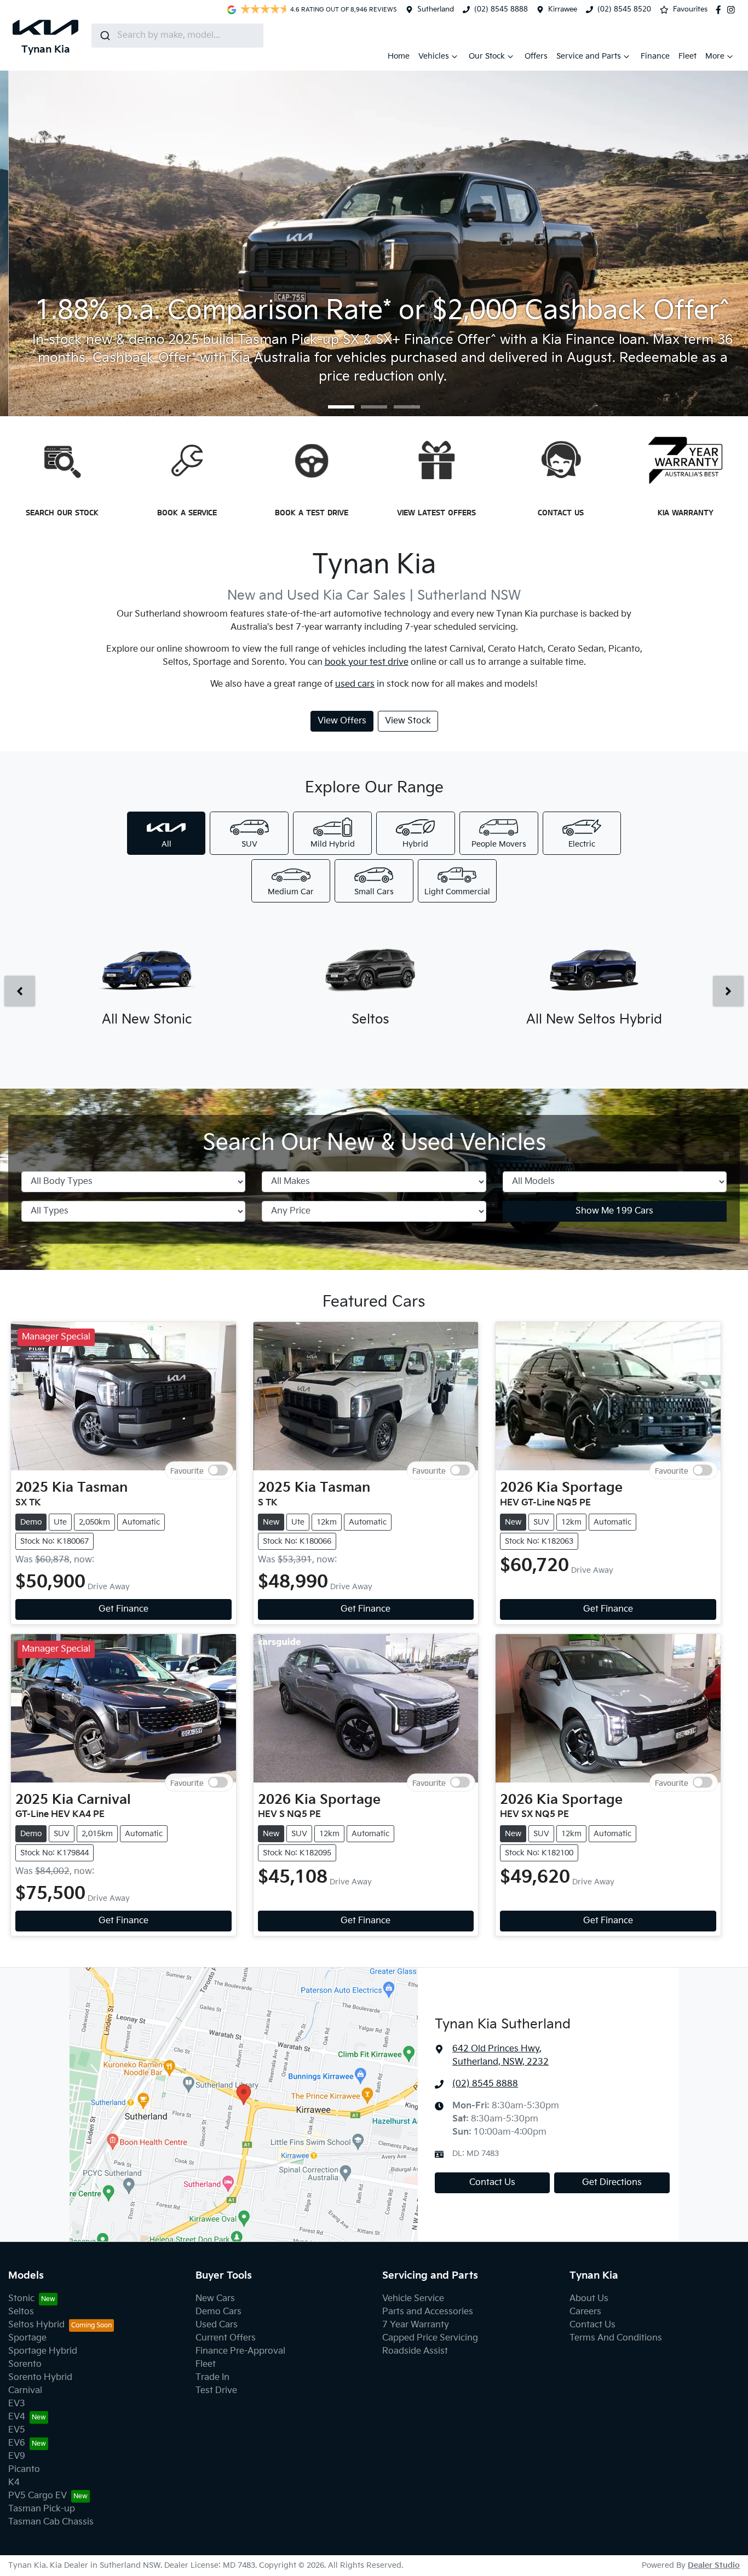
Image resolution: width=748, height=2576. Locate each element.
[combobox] (177, 36)
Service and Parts (589, 56)
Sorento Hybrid (40, 2377)
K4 (14, 2483)
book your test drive (367, 662)
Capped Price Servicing (430, 2338)
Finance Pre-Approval (240, 2351)
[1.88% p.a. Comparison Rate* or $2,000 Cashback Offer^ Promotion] (374, 241)
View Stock (408, 721)
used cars (355, 684)
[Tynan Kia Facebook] (721, 10)
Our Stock (487, 56)
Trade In (212, 2377)
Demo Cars (218, 2312)
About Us (589, 2299)
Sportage (27, 2338)
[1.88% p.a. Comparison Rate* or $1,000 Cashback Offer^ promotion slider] (374, 407)
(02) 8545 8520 (624, 9)
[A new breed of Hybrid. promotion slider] (407, 407)
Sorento (25, 2364)
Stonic (21, 2299)
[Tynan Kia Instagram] (733, 10)
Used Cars (217, 2325)
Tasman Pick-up (42, 2509)
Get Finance (123, 1609)
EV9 (17, 2456)
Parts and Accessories (428, 2312)
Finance (655, 56)
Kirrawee (563, 9)
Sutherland (436, 9)
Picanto (24, 2469)
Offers (536, 56)
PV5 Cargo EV (38, 2496)
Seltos (21, 2312)
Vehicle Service (413, 2299)
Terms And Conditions (616, 2338)
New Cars (215, 2299)
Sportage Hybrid (43, 2351)
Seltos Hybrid (36, 2325)
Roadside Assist (415, 2351)
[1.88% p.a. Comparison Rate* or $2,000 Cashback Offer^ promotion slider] (341, 407)
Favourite (187, 1471)
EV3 (17, 2404)
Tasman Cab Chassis (51, 2522)
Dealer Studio (714, 2565)
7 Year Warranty (416, 2325)
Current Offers (226, 2338)
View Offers (342, 721)
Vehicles (434, 56)
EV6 (17, 2443)
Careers (585, 2312)
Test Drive (216, 2391)
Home (399, 56)
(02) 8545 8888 (501, 9)
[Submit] (104, 36)
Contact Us (492, 2183)
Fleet (687, 56)
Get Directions (612, 2183)
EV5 (17, 2430)
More (715, 56)
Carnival (25, 2391)
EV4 (17, 2417)
